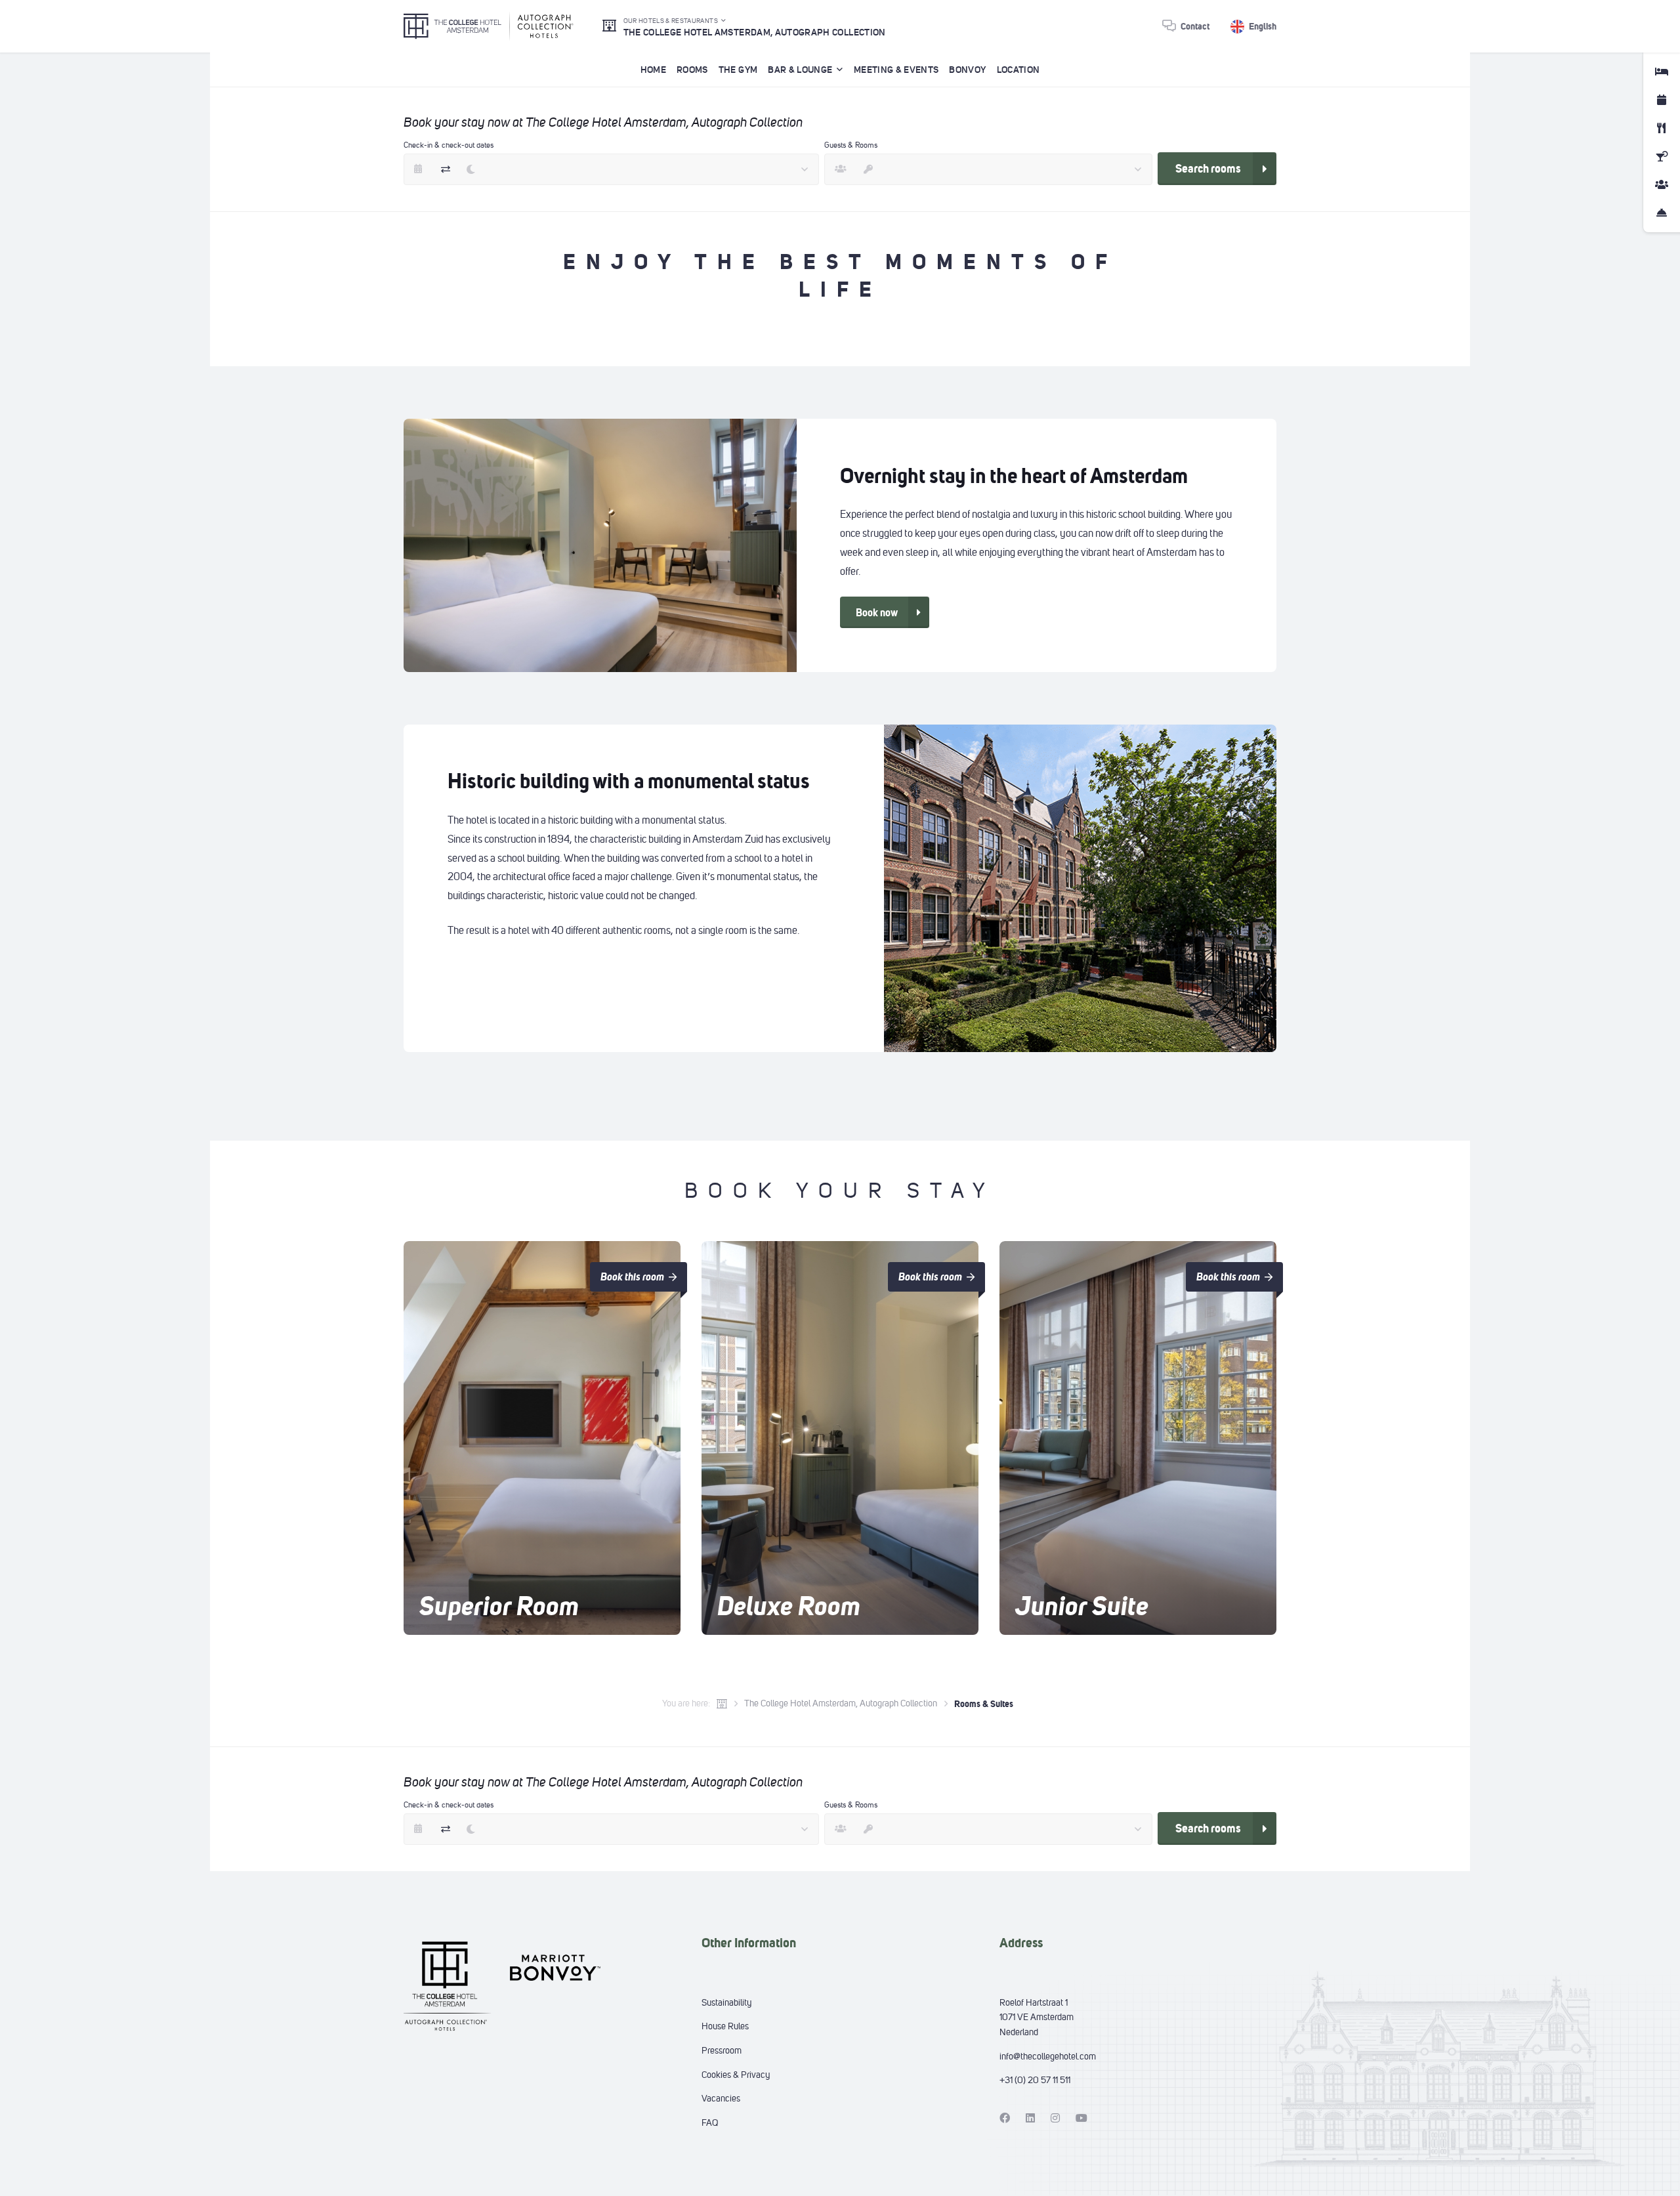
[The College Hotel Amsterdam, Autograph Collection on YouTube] (1081, 2118)
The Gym (738, 70)
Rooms (692, 70)
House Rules (725, 2026)
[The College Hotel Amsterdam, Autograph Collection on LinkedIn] (1030, 2118)
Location (1018, 70)
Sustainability (726, 2003)
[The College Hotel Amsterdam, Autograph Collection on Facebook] (1005, 2118)
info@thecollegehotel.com (1048, 2057)
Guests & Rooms (851, 145)
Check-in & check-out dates (449, 145)
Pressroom (722, 2051)
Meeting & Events (896, 70)
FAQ (710, 2123)
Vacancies (721, 2099)
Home (653, 70)
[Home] (722, 1704)
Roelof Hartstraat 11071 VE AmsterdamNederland (1037, 2017)
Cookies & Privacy (736, 2075)
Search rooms (1208, 169)
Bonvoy (967, 70)
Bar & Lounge (800, 70)
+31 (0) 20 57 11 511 (1035, 2080)
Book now (877, 612)
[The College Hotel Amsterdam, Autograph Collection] (489, 26)
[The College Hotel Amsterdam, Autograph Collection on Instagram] (1055, 2118)
